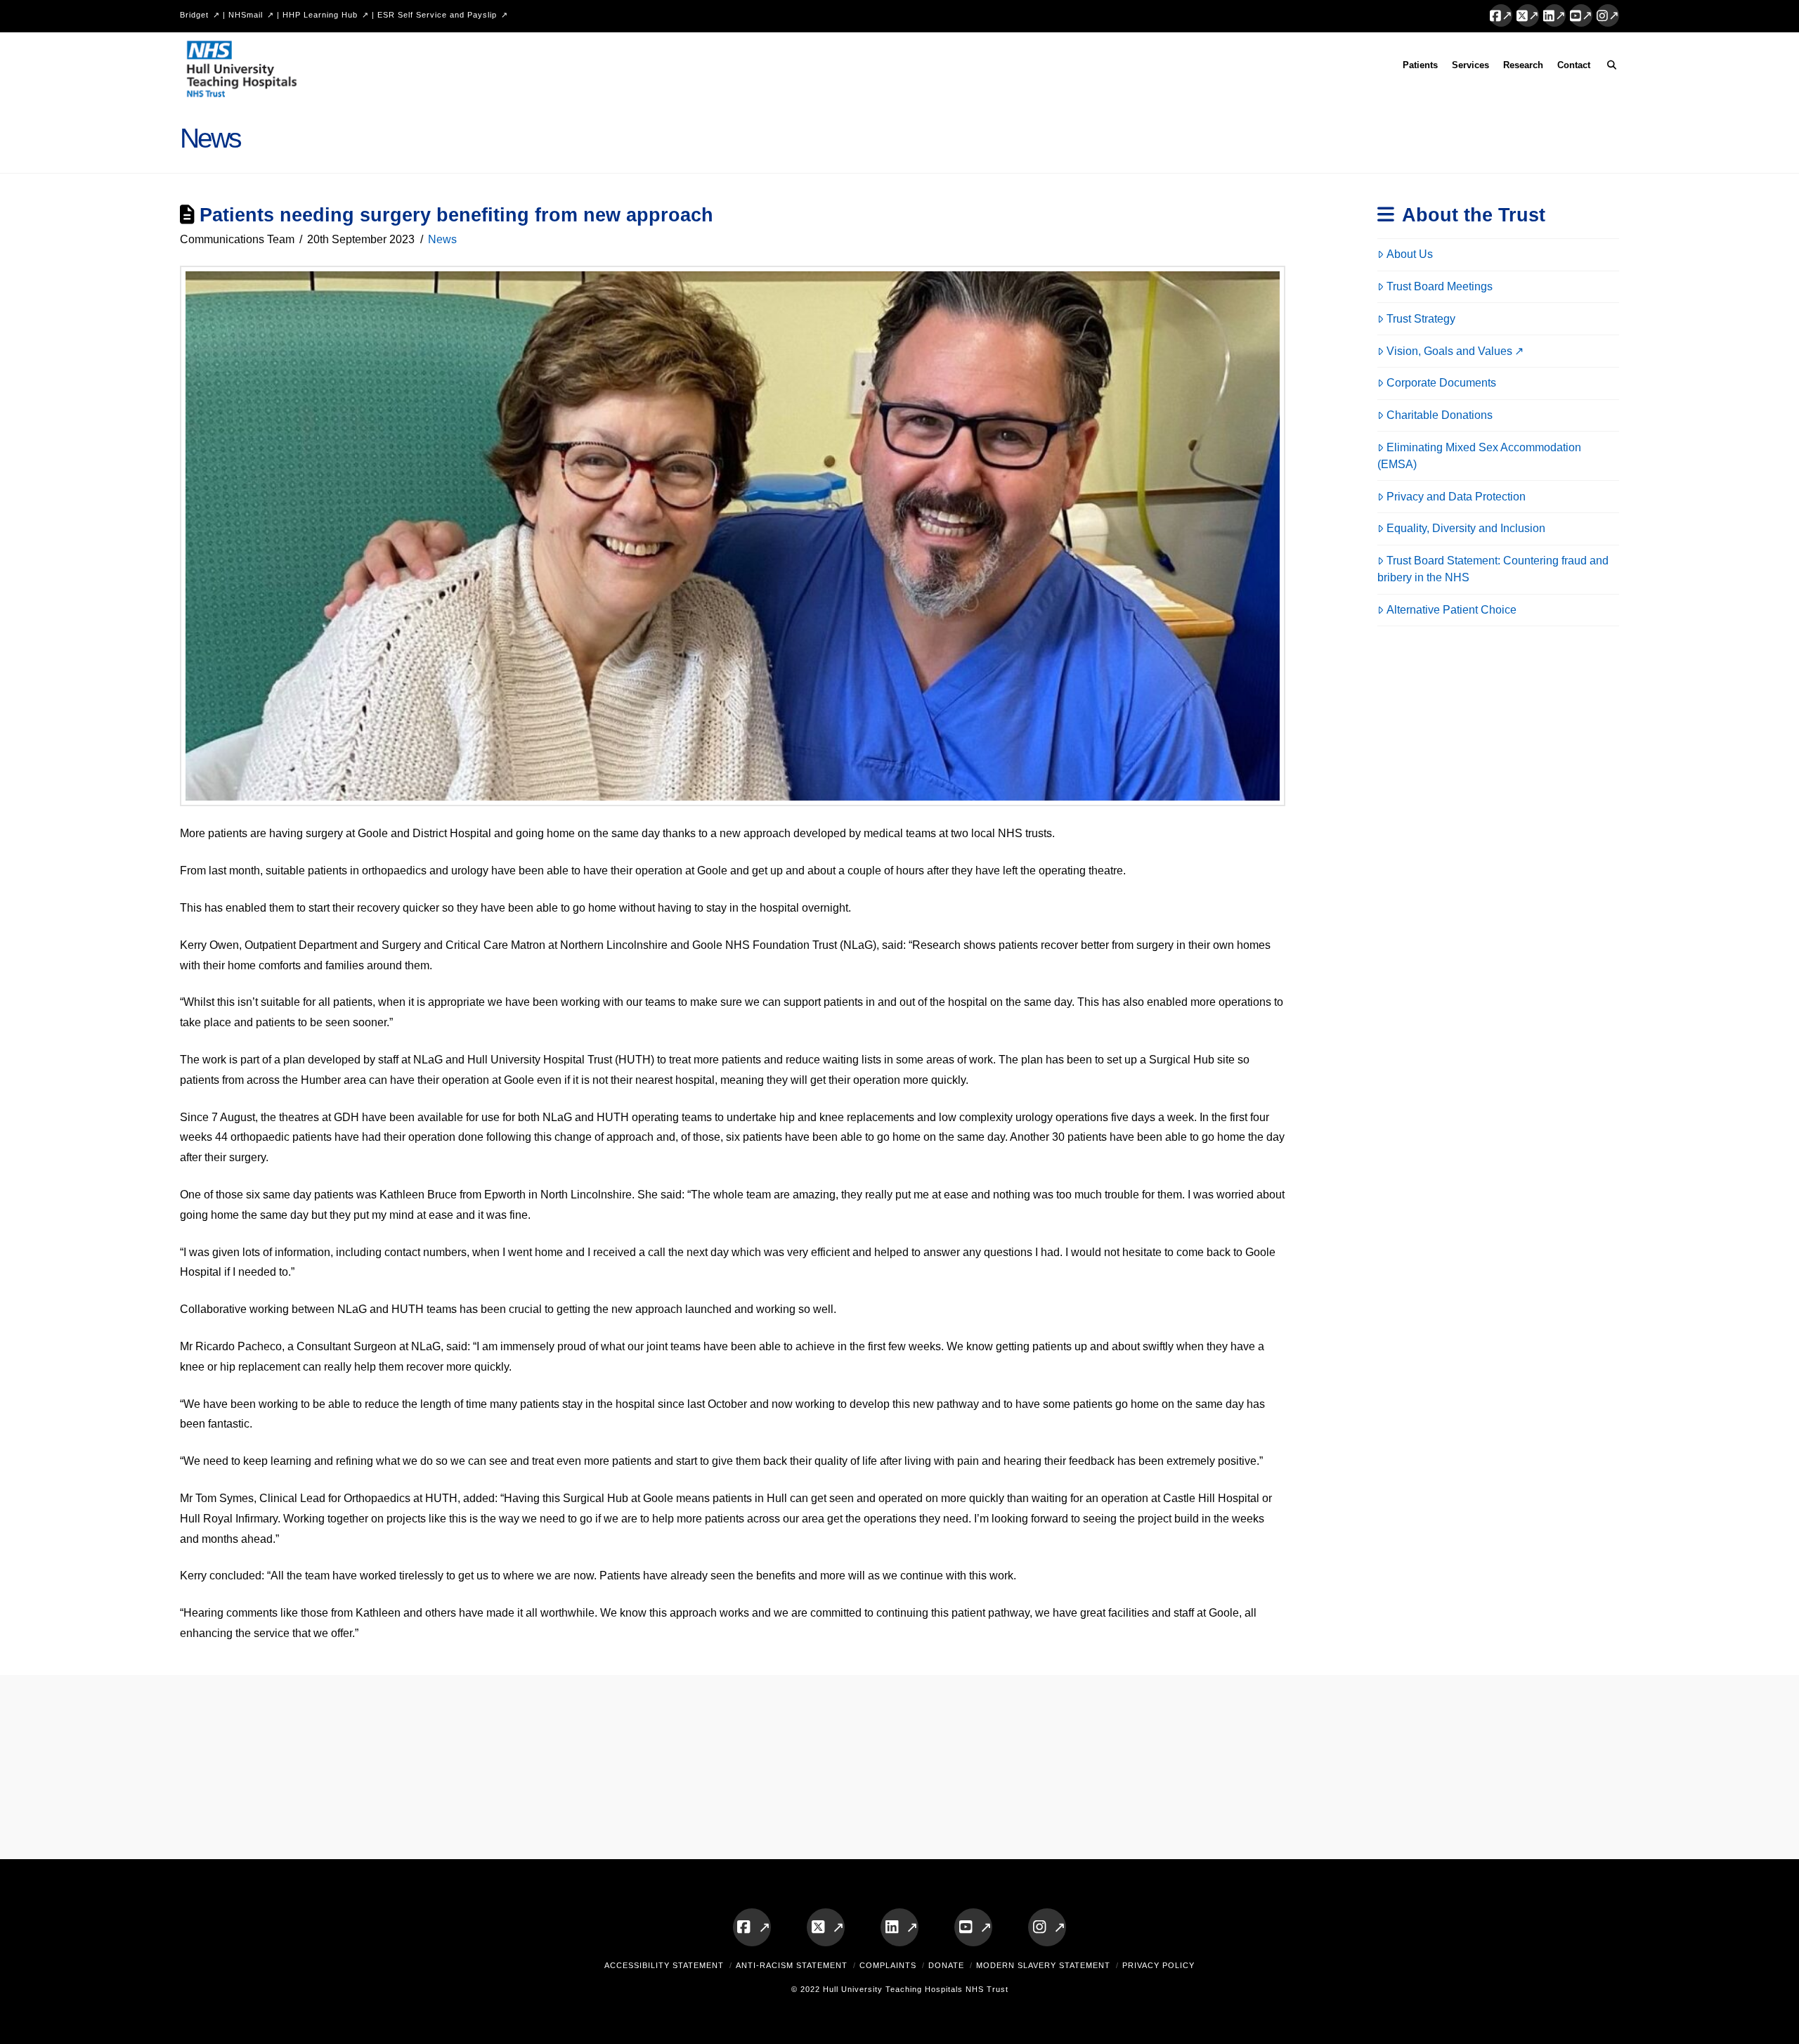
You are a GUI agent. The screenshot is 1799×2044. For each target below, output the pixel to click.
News (442, 239)
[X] (1528, 15)
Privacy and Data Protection (1456, 497)
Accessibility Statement (664, 1965)
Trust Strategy (1421, 319)
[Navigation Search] (1608, 67)
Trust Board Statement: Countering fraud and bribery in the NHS (1493, 569)
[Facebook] (1501, 15)
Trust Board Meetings (1440, 286)
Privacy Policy (1158, 1965)
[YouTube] (1581, 15)
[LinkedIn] (1554, 15)
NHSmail (246, 15)
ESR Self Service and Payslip (437, 15)
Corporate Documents (1441, 383)
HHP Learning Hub (320, 15)
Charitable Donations (1440, 415)
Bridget (194, 15)
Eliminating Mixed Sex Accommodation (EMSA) (1479, 456)
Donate (946, 1965)
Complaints (888, 1965)
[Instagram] (1608, 15)
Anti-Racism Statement (792, 1965)
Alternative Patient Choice (1451, 610)
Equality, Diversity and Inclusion (1466, 528)
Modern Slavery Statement (1043, 1965)
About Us (1410, 254)
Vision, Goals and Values (1449, 351)
